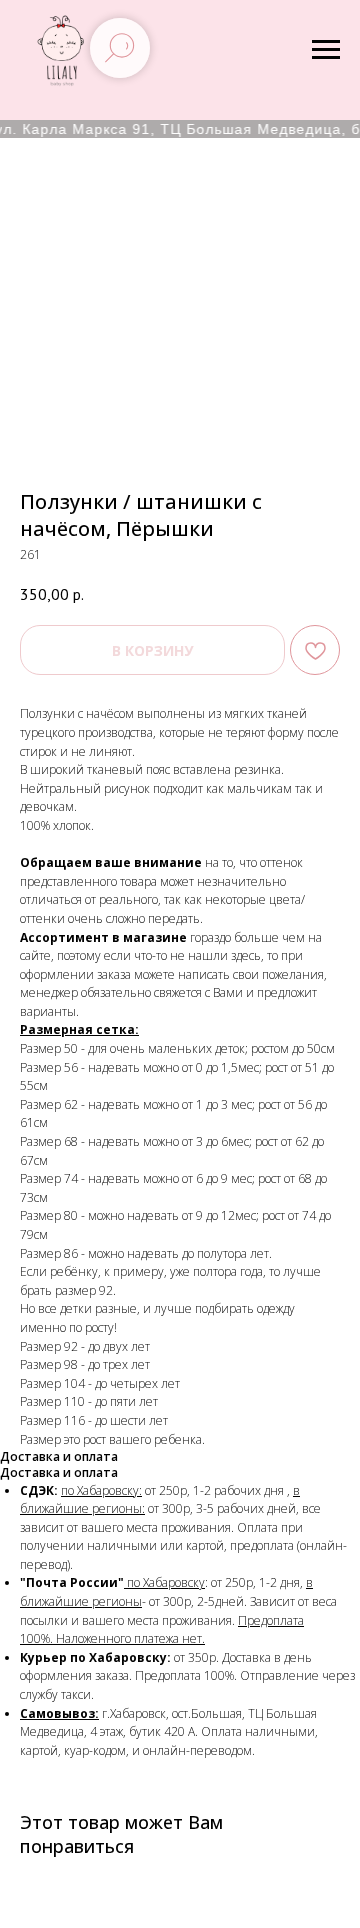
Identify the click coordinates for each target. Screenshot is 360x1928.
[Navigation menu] (326, 50)
